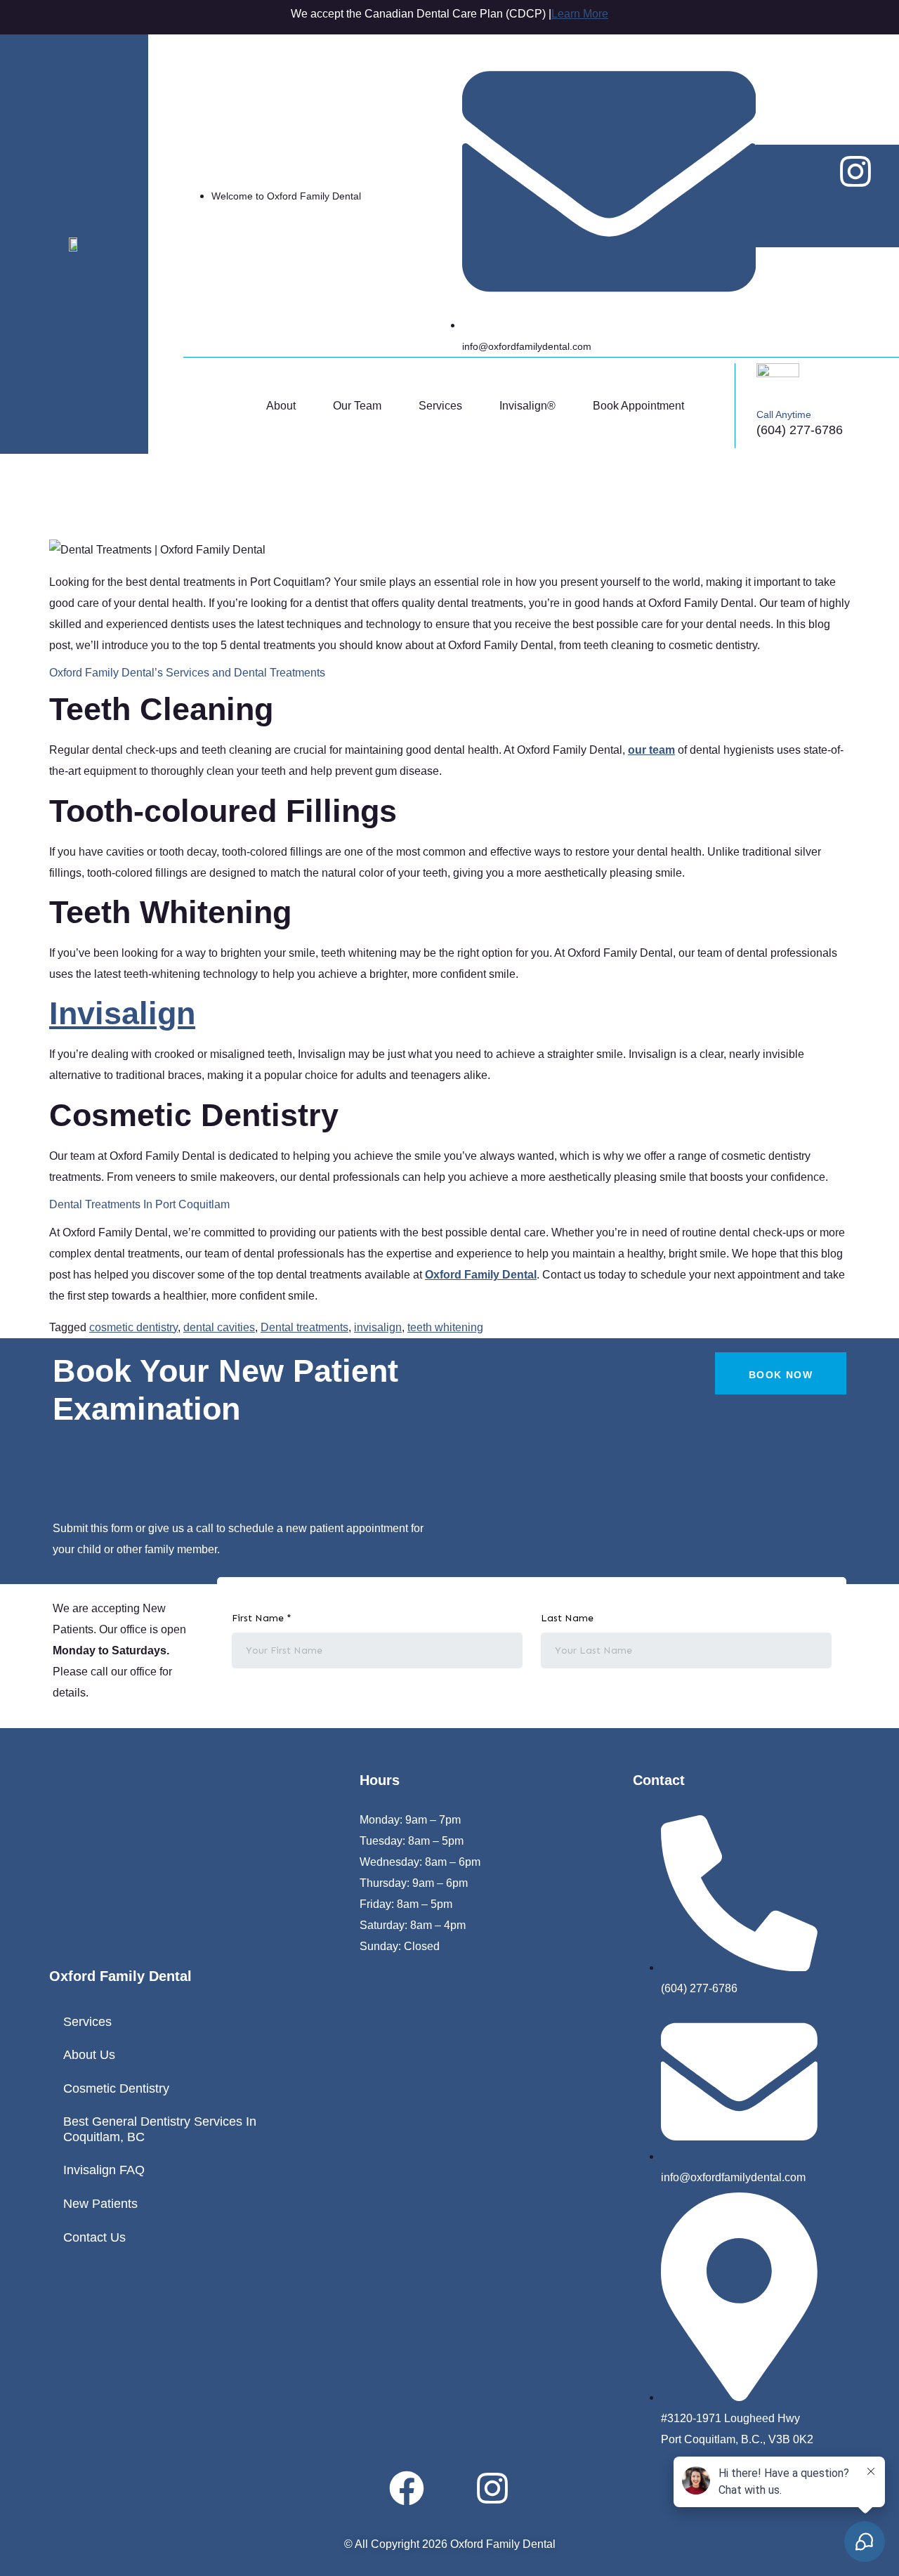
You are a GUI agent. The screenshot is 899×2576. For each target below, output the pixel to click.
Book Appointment (638, 406)
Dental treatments (304, 1327)
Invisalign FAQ (104, 2170)
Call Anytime (784, 414)
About (281, 406)
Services (440, 406)
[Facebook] (407, 2488)
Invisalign (122, 1013)
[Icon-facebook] (800, 171)
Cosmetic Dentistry (116, 2088)
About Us (89, 2055)
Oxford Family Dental (481, 1275)
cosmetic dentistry (133, 1327)
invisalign (378, 1327)
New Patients (100, 2204)
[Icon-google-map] (827, 214)
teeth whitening (445, 1327)
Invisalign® (527, 406)
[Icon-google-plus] (449, 2488)
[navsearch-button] (720, 405)
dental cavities (219, 1327)
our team (651, 750)
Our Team (357, 406)
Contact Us (94, 2237)
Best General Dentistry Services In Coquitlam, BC (160, 2129)
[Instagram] (855, 171)
